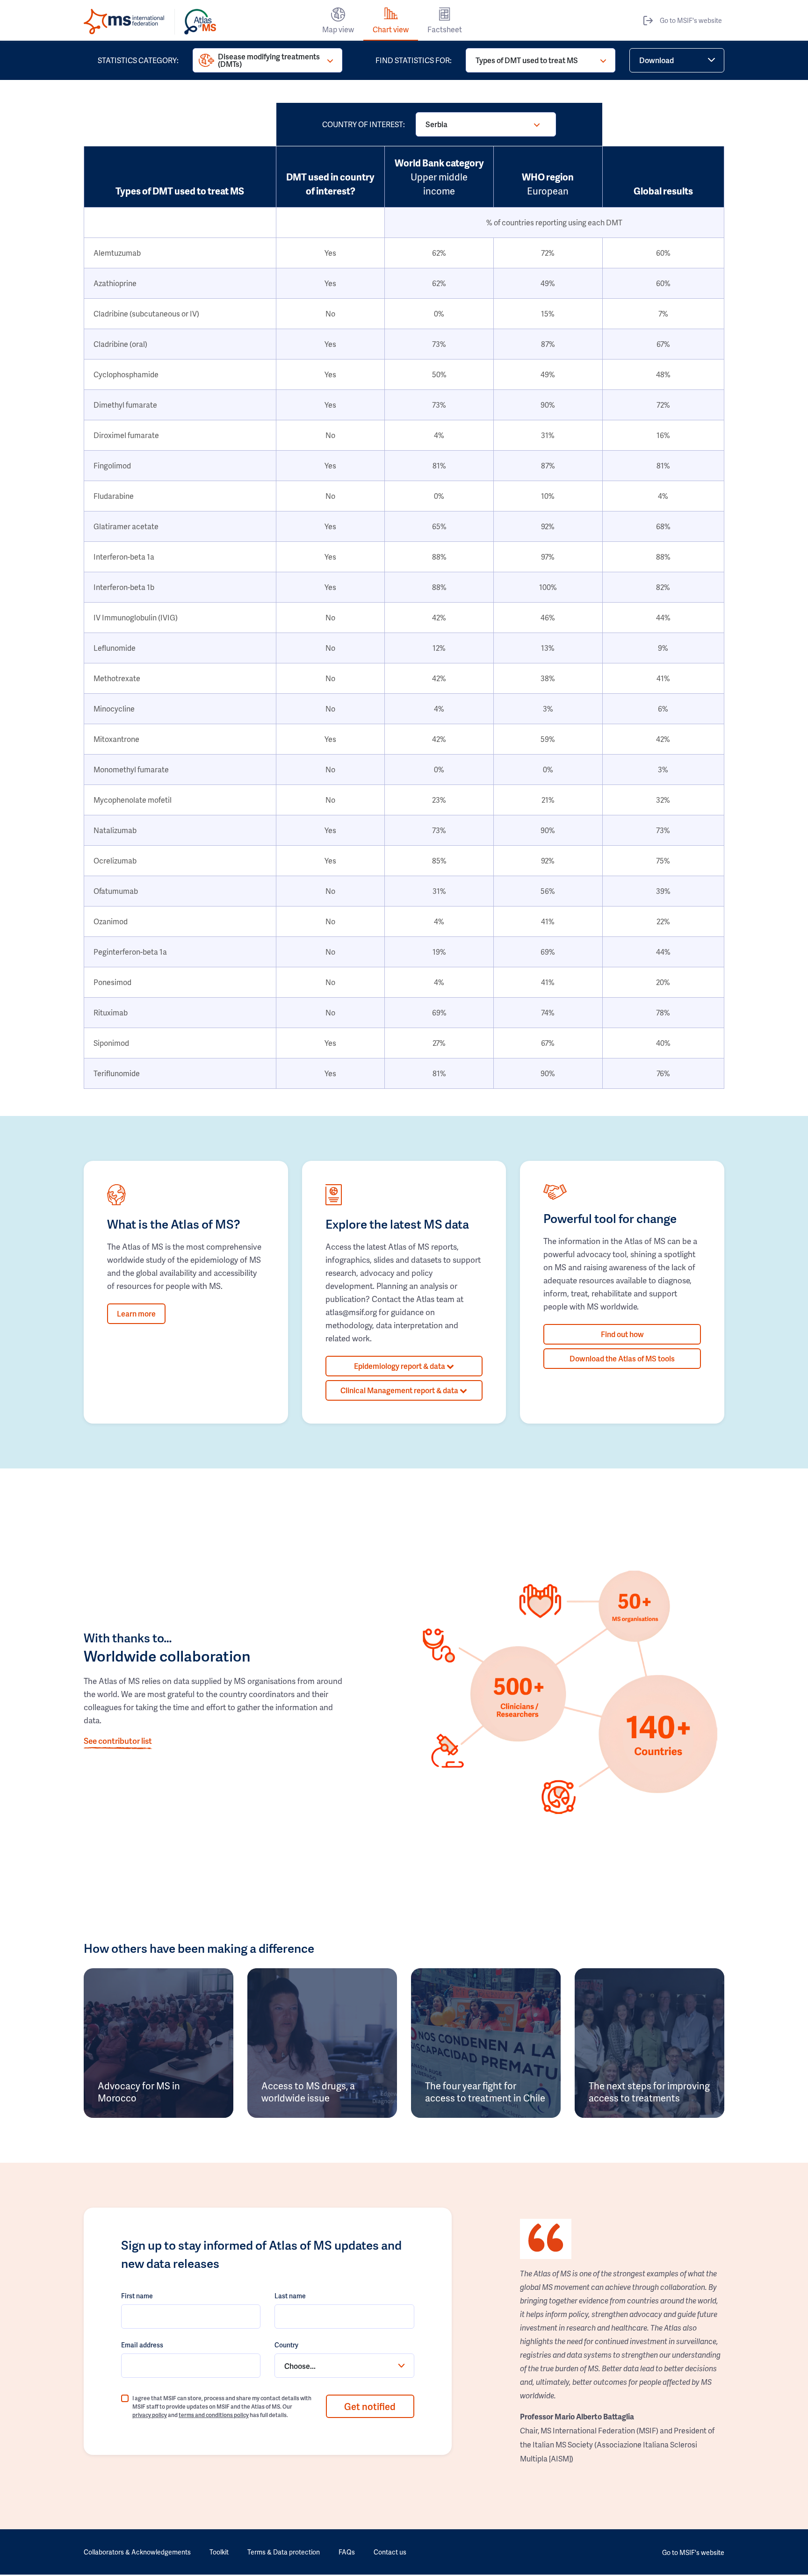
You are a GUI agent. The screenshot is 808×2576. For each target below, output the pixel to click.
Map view (338, 29)
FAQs (347, 2552)
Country (286, 2345)
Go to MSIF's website (691, 20)
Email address (142, 2345)
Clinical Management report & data (400, 1390)
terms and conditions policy (214, 2415)
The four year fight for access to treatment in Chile (485, 2092)
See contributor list (118, 1741)
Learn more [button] (136, 1313)
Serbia (436, 124)
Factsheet (445, 29)
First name (137, 2296)
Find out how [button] (622, 1334)
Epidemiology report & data (400, 1366)
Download (656, 60)
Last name (290, 2296)
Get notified (370, 2406)
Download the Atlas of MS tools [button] (622, 1358)
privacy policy (150, 2415)
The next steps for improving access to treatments (649, 2092)
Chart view (391, 29)
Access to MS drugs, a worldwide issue (308, 2092)
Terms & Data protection (284, 2552)
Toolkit (219, 2552)
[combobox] (344, 2366)
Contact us (390, 2552)
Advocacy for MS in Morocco (139, 2092)
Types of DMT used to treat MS (527, 60)
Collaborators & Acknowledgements (137, 2552)
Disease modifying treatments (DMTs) (269, 60)
